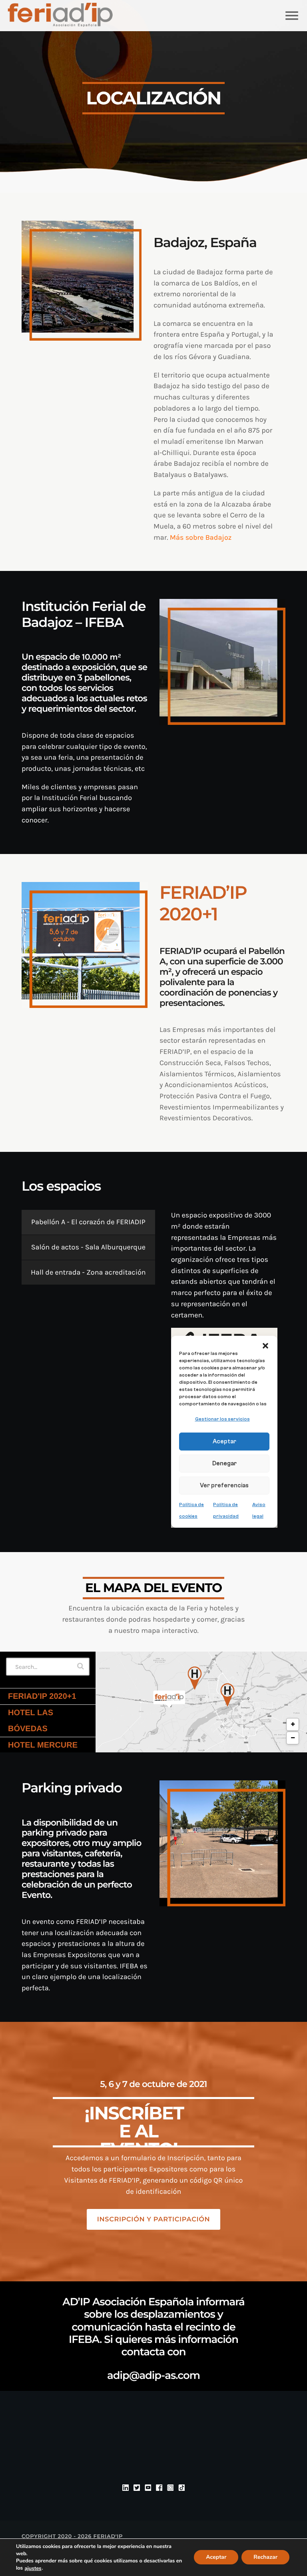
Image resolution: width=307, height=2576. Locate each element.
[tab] (88, 1222)
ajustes (33, 2568)
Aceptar (216, 2557)
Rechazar (265, 2557)
